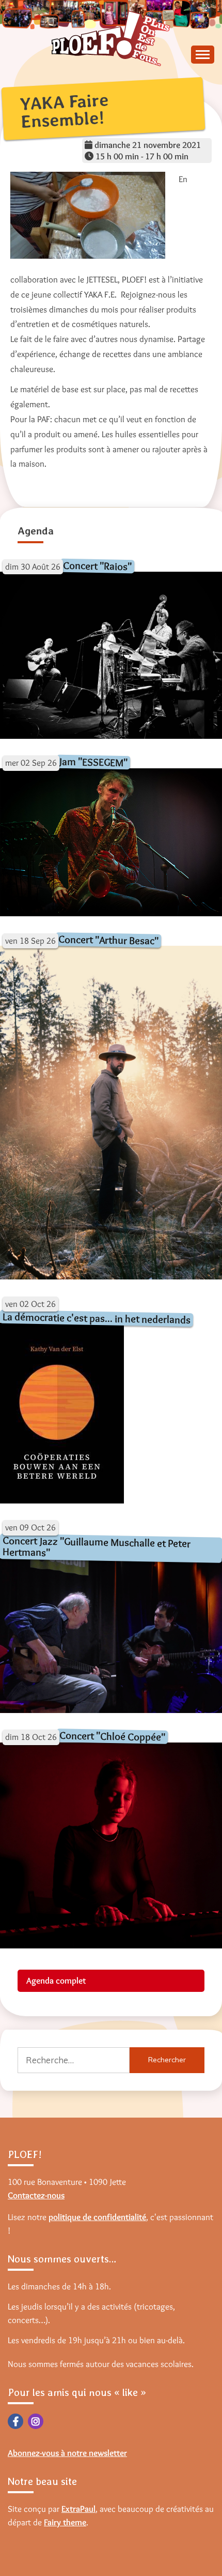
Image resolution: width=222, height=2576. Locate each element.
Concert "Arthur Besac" (108, 940)
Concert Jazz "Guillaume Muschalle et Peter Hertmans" (97, 1546)
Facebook (15, 2421)
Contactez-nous (36, 2195)
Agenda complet (56, 1981)
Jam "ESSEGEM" (93, 762)
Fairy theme (65, 2522)
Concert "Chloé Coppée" (112, 1736)
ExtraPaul (78, 2509)
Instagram (36, 2421)
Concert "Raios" (97, 566)
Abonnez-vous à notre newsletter (67, 2453)
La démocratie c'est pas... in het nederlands (97, 1318)
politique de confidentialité (97, 2217)
